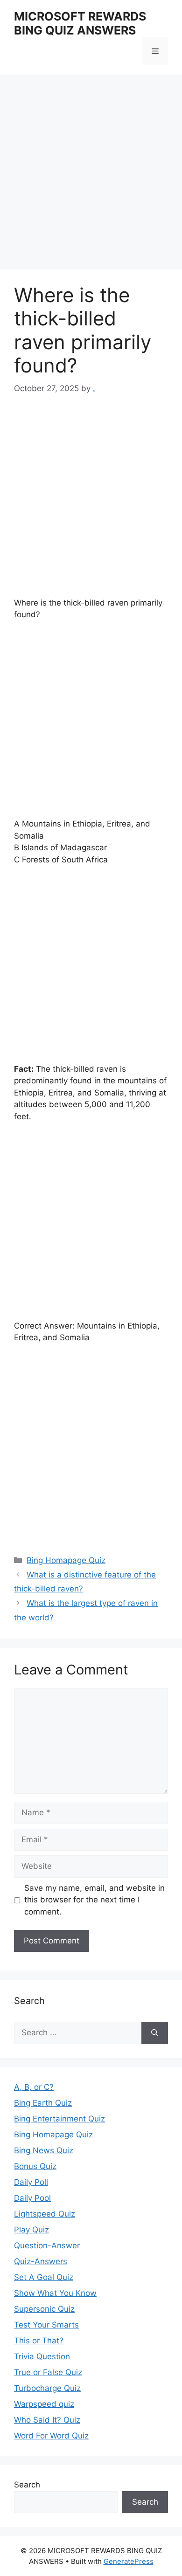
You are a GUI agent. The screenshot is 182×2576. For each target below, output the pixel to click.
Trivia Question (42, 2356)
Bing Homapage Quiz (66, 1560)
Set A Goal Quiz (44, 2277)
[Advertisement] (91, 175)
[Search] (155, 2033)
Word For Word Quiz (51, 2436)
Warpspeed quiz (44, 2404)
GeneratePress (129, 2561)
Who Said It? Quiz (47, 2420)
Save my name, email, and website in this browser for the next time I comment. (94, 1900)
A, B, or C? (34, 2087)
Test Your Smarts (46, 2325)
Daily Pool (32, 2198)
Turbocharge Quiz (47, 2388)
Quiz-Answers (41, 2261)
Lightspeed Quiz (45, 2214)
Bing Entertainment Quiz (59, 2119)
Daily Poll (31, 2182)
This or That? (39, 2341)
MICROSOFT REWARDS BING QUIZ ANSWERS (80, 23)
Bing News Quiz (44, 2150)
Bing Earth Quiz (43, 2103)
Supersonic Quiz (44, 2309)
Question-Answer (47, 2245)
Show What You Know (55, 2293)
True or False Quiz (48, 2372)
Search (27, 2485)
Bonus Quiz (35, 2166)
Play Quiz (31, 2230)
